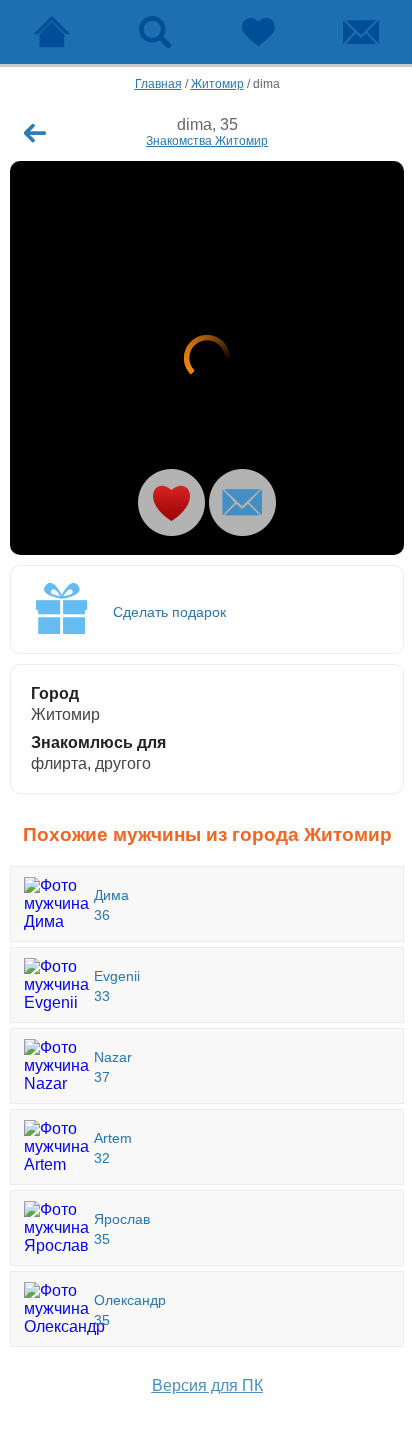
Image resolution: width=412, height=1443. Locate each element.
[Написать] (242, 502)
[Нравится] (171, 502)
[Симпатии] (257, 32)
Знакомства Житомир (207, 141)
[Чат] (360, 32)
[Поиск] (154, 32)
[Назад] (35, 133)
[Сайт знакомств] (51, 32)
